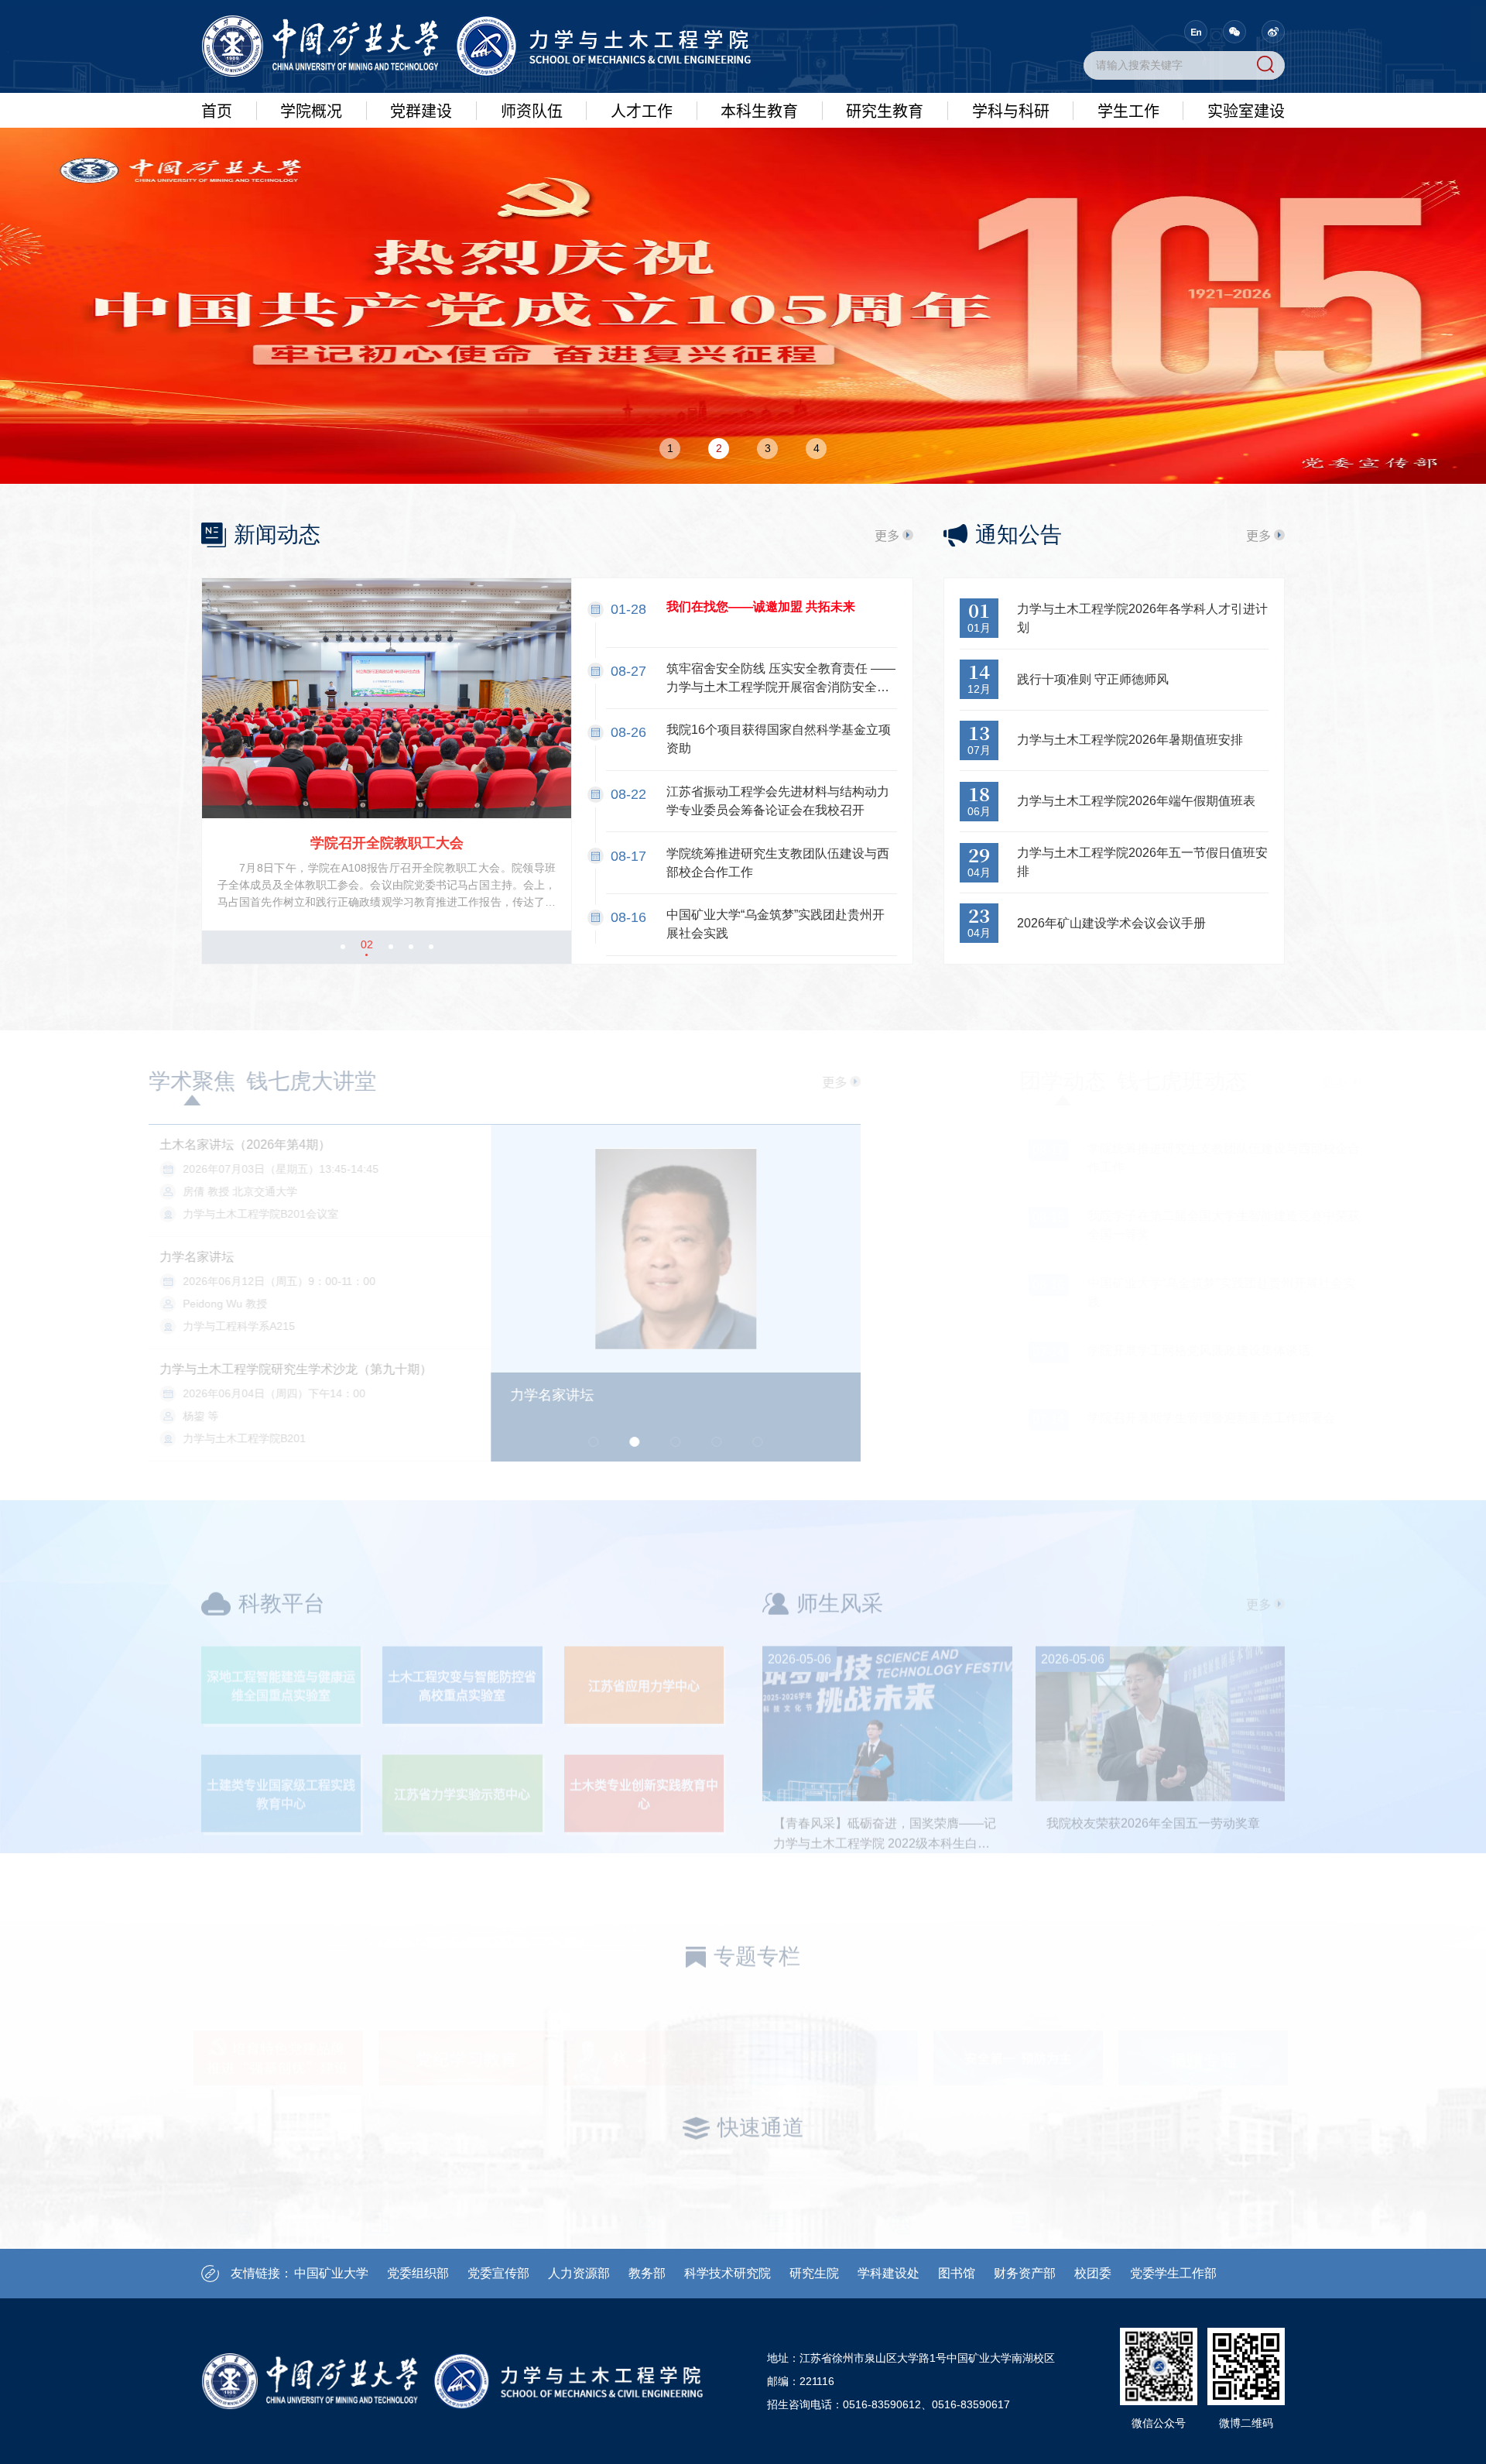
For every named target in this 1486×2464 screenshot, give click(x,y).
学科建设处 (889, 2273)
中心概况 (1246, 159)
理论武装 (421, 264)
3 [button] (768, 448)
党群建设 (421, 110)
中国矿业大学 (331, 2273)
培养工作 (885, 274)
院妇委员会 (421, 379)
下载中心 (759, 303)
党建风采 (421, 321)
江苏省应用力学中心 (644, 1633)
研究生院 (814, 2273)
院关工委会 (421, 407)
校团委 (1093, 2273)
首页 (217, 110)
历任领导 (311, 274)
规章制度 (759, 245)
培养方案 (759, 217)
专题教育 (421, 293)
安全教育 (1246, 274)
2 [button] (719, 448)
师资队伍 (532, 110)
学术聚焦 (245, 1081)
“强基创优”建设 (421, 159)
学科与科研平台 (1011, 159)
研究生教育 (885, 110)
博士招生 (885, 217)
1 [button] (670, 448)
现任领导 (311, 217)
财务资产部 (1025, 2273)
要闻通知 (1246, 188)
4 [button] (817, 448)
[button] (343, 947)
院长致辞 (311, 159)
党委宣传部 (498, 2273)
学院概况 (311, 110)
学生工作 (1128, 110)
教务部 (647, 2273)
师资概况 (532, 159)
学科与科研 (1011, 110)
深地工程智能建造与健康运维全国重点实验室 (281, 1633)
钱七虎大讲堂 (364, 1081)
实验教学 (1246, 217)
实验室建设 (1246, 110)
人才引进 (642, 159)
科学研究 (1011, 188)
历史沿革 (311, 245)
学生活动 (1128, 217)
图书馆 (957, 2273)
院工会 (421, 350)
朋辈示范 (1128, 245)
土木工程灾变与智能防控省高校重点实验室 (462, 1633)
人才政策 (642, 217)
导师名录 (532, 245)
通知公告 (759, 159)
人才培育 (642, 188)
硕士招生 (885, 245)
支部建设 (1246, 303)
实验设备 (1246, 245)
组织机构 (311, 303)
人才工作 (642, 110)
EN (1196, 32)
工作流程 (759, 274)
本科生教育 (759, 110)
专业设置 (759, 188)
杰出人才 (532, 188)
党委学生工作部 (1173, 2273)
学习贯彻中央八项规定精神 (421, 197)
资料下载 (1246, 331)
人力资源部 (579, 2273)
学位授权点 (885, 188)
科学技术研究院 (728, 2273)
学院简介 (311, 188)
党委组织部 (418, 2273)
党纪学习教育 (421, 235)
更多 (887, 535)
